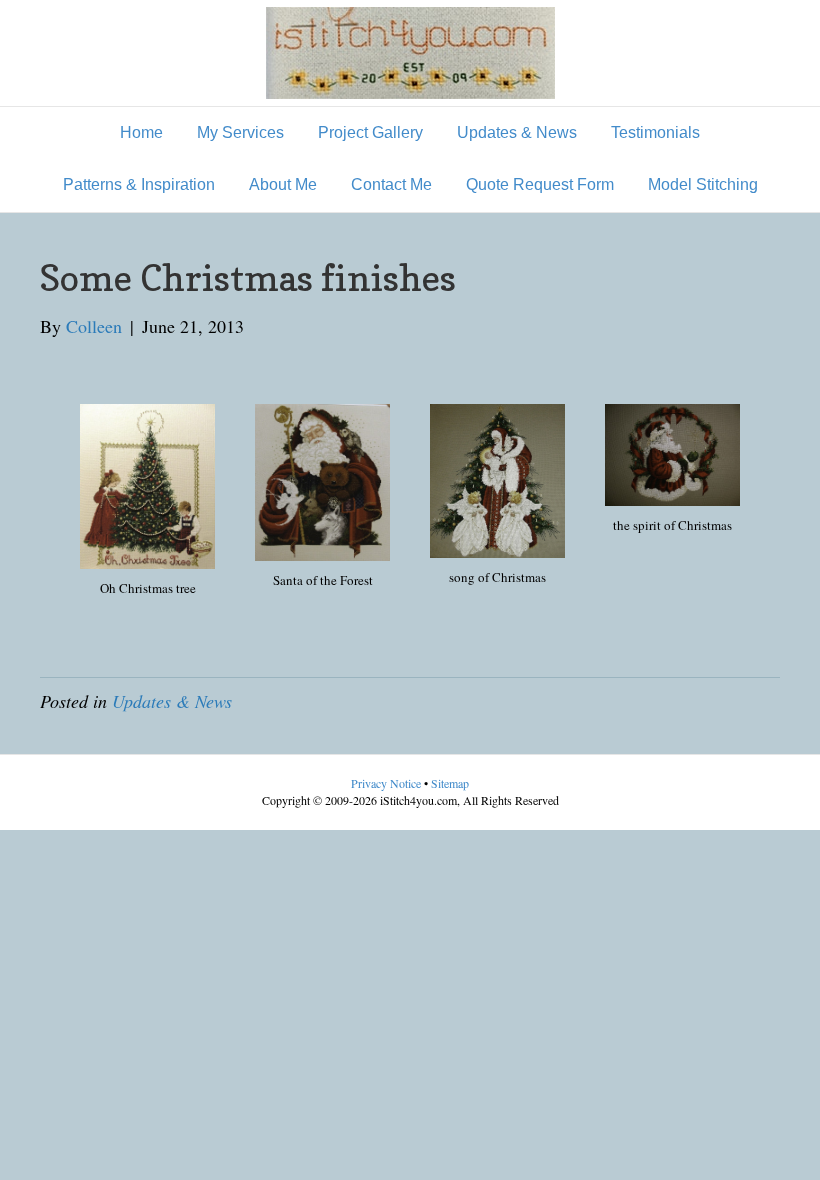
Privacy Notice (387, 783)
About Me (283, 184)
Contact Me (391, 184)
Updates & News (517, 132)
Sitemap (450, 783)
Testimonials (655, 132)
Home (141, 132)
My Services (240, 132)
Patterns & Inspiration (139, 184)
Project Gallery (370, 132)
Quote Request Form (540, 184)
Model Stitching (703, 184)
